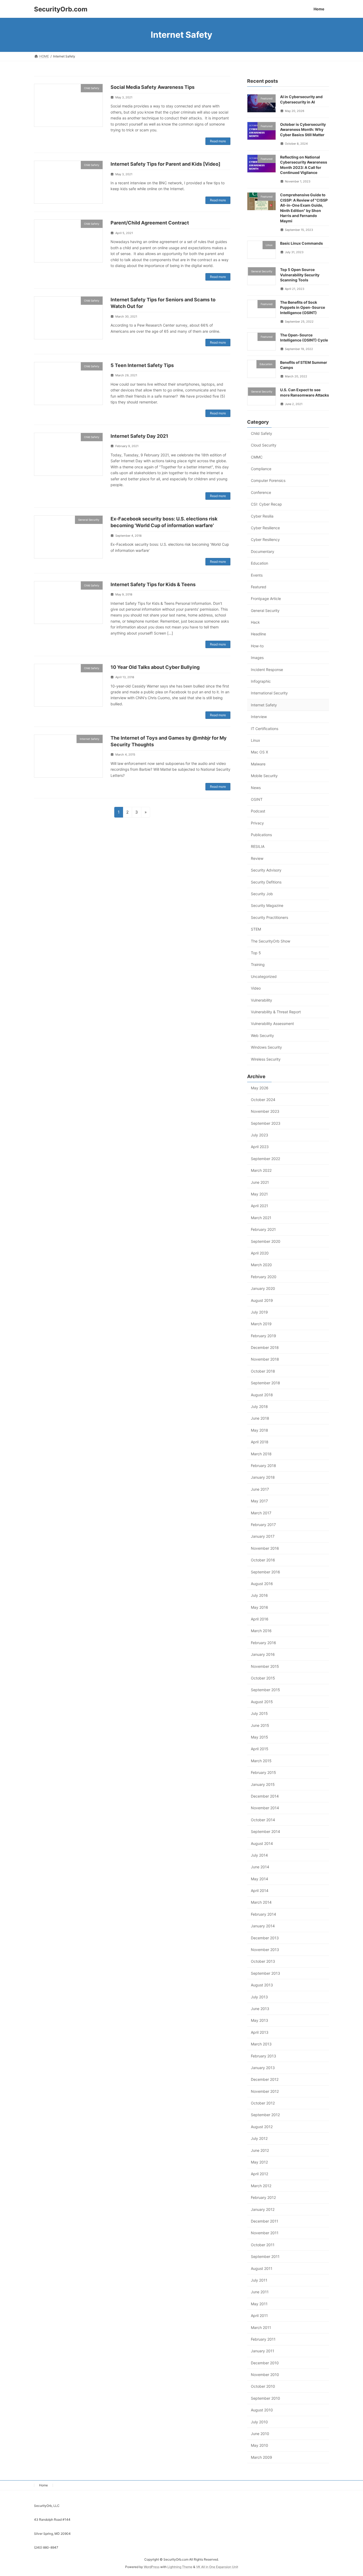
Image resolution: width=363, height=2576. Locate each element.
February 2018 (263, 1466)
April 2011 (259, 2316)
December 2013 (265, 1938)
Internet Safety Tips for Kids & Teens (153, 584)
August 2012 (262, 2126)
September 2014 (265, 1831)
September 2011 (265, 2256)
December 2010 (265, 2363)
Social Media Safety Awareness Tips (153, 87)
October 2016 (263, 1560)
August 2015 (262, 1701)
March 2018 (261, 1454)
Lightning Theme (180, 2567)
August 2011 (262, 2268)
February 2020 (264, 1276)
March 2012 (261, 2185)
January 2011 (263, 2351)
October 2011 (263, 2244)
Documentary (263, 551)
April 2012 (259, 2174)
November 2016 (265, 1548)
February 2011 (263, 2339)
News (256, 787)
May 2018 (259, 1430)
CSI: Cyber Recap (266, 504)
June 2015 (260, 1725)
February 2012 (263, 2197)
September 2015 (265, 1690)
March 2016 (261, 1631)
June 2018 (260, 1418)
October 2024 (263, 1099)
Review (257, 858)
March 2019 (261, 1324)
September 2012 (265, 2115)
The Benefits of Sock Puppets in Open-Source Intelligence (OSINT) (303, 307)
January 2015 (263, 1784)
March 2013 (261, 2044)
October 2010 (263, 2386)
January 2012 (263, 2209)
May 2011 (259, 2304)
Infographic (261, 681)
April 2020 (260, 1253)
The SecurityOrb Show (271, 941)
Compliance (261, 469)
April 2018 (260, 1442)
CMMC (257, 457)
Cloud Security (264, 445)
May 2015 (259, 1737)
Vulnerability (261, 1000)
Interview (259, 717)
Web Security (262, 1035)
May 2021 (259, 1194)
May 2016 (259, 1607)
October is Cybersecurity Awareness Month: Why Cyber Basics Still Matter (303, 129)
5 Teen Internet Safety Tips (142, 365)
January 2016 (263, 1654)
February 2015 (263, 1772)
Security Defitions (266, 882)
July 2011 (259, 2280)
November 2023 (265, 1111)
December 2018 (265, 1347)
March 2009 (261, 2457)
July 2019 (259, 1312)
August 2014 (262, 1843)
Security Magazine (267, 905)
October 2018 (263, 1371)
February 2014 (263, 1914)
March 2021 (261, 1217)
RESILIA (258, 846)
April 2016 (260, 1619)
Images (257, 658)
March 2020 (261, 1265)
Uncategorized (264, 976)
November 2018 (265, 1359)
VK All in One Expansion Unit (217, 2567)
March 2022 (261, 1170)
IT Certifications (265, 728)
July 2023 (259, 1135)
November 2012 (265, 2091)
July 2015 (259, 1713)
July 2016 (259, 1595)
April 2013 (260, 2032)
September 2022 (265, 1158)
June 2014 (260, 1867)
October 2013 (263, 1961)
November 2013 (265, 1950)
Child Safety (261, 433)
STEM (256, 929)
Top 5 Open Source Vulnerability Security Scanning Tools (300, 274)
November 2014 (265, 1808)
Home (43, 2485)
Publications (261, 835)
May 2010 (259, 2445)
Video (256, 988)
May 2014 (259, 1879)
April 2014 (260, 1891)
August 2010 (262, 2410)
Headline (258, 634)
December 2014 (265, 1796)
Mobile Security (264, 776)
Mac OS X (259, 752)
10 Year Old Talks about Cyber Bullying (155, 667)
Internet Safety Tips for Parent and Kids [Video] (165, 164)
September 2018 (265, 1383)
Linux (256, 740)
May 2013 (259, 2020)
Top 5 (256, 953)
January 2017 (263, 1536)
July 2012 (259, 2138)
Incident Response (267, 669)
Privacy (257, 823)
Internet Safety (264, 705)
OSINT (257, 799)
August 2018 (262, 1395)
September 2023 (266, 1123)
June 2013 (260, 2009)
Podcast (258, 811)
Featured (259, 587)
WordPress (152, 2567)
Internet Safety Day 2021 (139, 436)
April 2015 (260, 1749)
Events (257, 575)
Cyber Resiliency (265, 539)
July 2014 (259, 1855)
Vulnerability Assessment (272, 1024)
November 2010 (265, 2375)
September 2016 (265, 1572)
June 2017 (260, 1489)
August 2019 (262, 1300)
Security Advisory (266, 870)
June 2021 (260, 1182)
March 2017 (261, 1513)
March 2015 (261, 1760)
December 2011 (265, 2221)
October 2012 (263, 2103)
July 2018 (259, 1406)
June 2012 (260, 2150)
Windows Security (266, 1047)
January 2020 (263, 1288)
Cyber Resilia (262, 516)
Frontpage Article (266, 599)
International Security (269, 693)
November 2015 (265, 1666)
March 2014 (261, 1902)
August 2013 (262, 1985)
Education (259, 563)
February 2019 (263, 1335)
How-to (257, 646)
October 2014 (263, 1820)
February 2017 (263, 1525)
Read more (218, 141)
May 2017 (259, 1501)
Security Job (262, 894)
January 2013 (263, 2068)
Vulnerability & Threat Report (276, 1012)
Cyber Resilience (265, 528)
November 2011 (265, 2233)
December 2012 (265, 2079)
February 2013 (263, 2056)
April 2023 (260, 1147)
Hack (255, 622)
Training (258, 964)
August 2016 (262, 1583)
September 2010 (265, 2398)
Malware (258, 764)
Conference (261, 492)
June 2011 (260, 2292)
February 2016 (263, 1642)
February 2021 (263, 1229)
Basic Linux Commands (301, 243)
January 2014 (263, 1926)
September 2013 (265, 1973)
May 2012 (259, 2162)
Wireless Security (266, 1059)
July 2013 (259, 1997)
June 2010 (260, 2434)
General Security (265, 610)
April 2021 (259, 1206)
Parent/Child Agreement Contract (150, 223)
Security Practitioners (269, 917)
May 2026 (260, 1088)
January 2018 (263, 1477)
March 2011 (261, 2327)
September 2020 (266, 1241)
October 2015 (263, 1678)
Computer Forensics (268, 480)
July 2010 (259, 2422)
